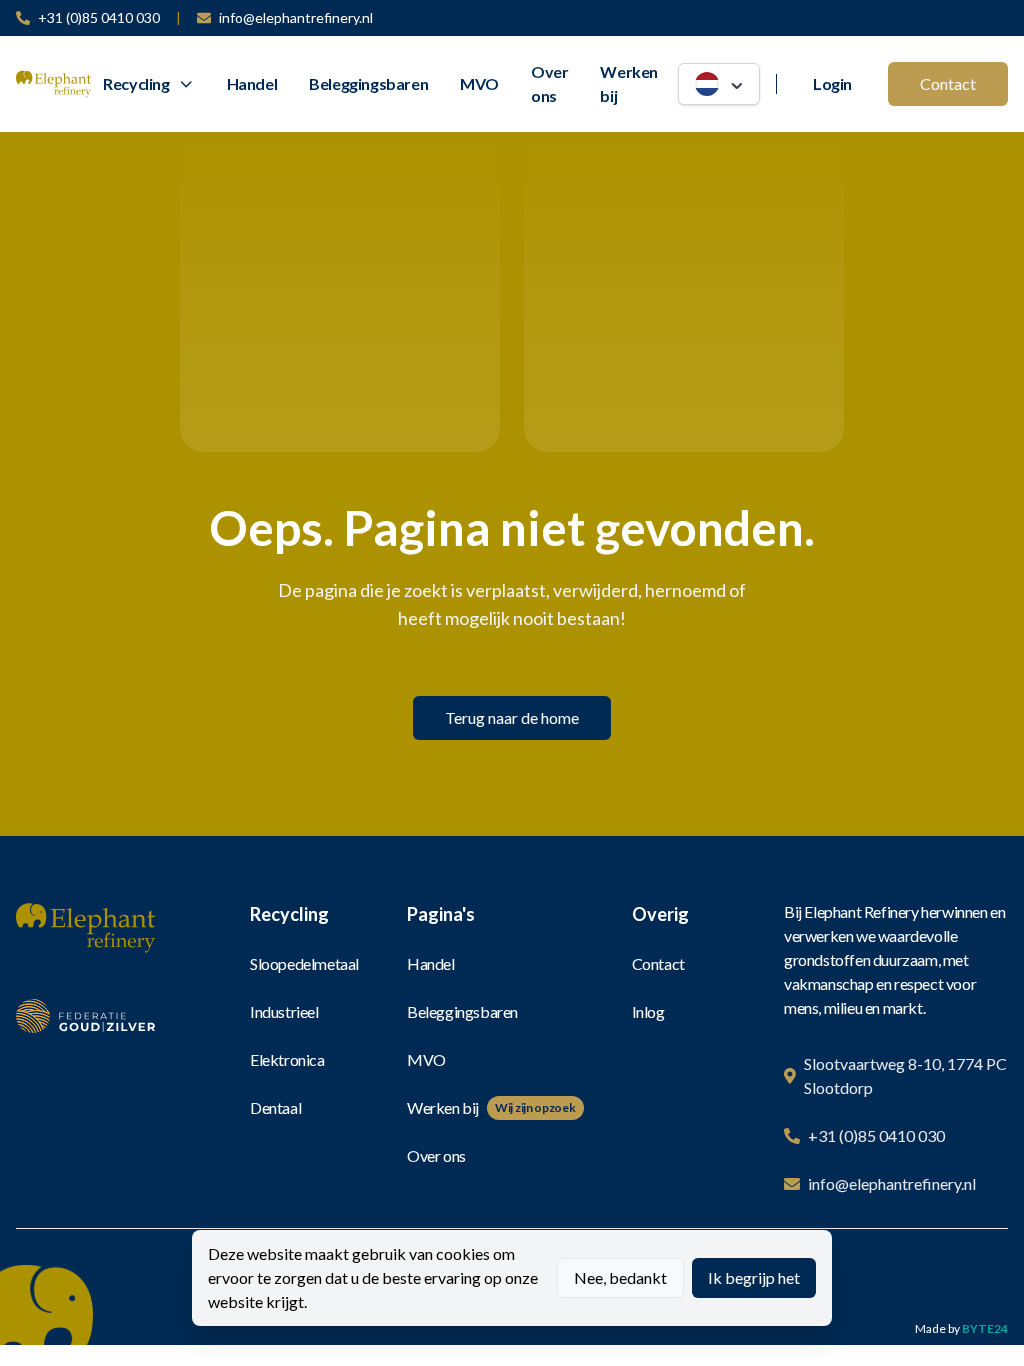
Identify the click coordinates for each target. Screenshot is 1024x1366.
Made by (961, 1328)
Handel (252, 83)
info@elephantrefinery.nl (296, 17)
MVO (479, 83)
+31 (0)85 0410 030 (99, 17)
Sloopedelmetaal (304, 963)
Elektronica (287, 1059)
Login (832, 83)
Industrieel (284, 1011)
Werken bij (629, 83)
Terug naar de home (512, 717)
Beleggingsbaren (368, 83)
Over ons (549, 83)
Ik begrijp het (754, 1277)
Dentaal (275, 1107)
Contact (948, 83)
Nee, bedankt (620, 1277)
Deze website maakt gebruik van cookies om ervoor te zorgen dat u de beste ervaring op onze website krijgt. (373, 1277)
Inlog (648, 1011)
